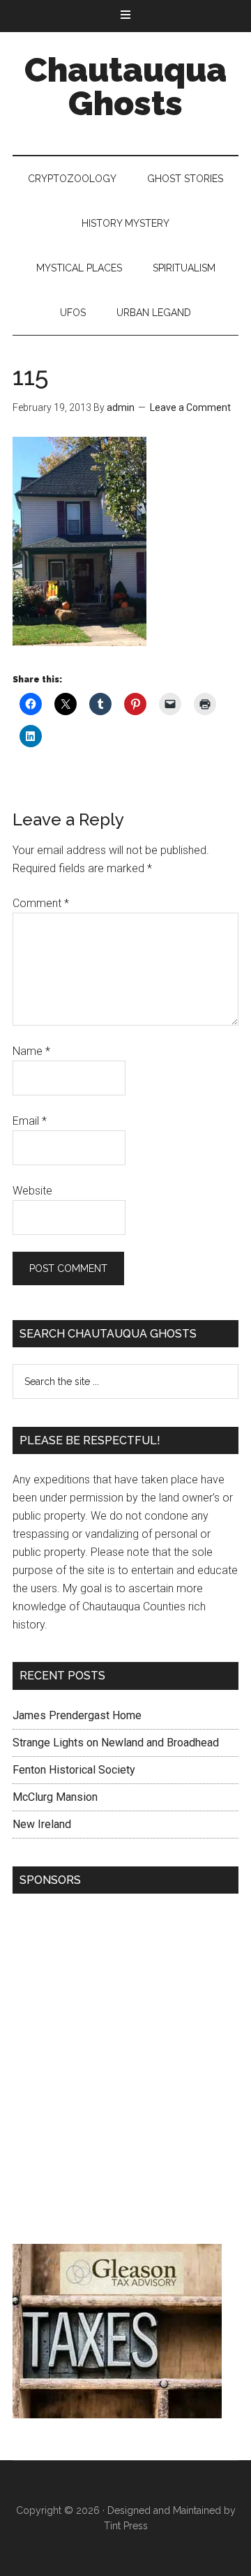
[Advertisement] (125, 2072)
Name (31, 1051)
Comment (41, 903)
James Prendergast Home (77, 1715)
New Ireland (42, 1824)
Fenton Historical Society (74, 1770)
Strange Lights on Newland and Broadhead (116, 1743)
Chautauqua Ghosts (125, 87)
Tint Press (126, 2526)
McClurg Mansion (55, 1797)
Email (30, 1121)
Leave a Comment (190, 407)
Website (32, 1191)
